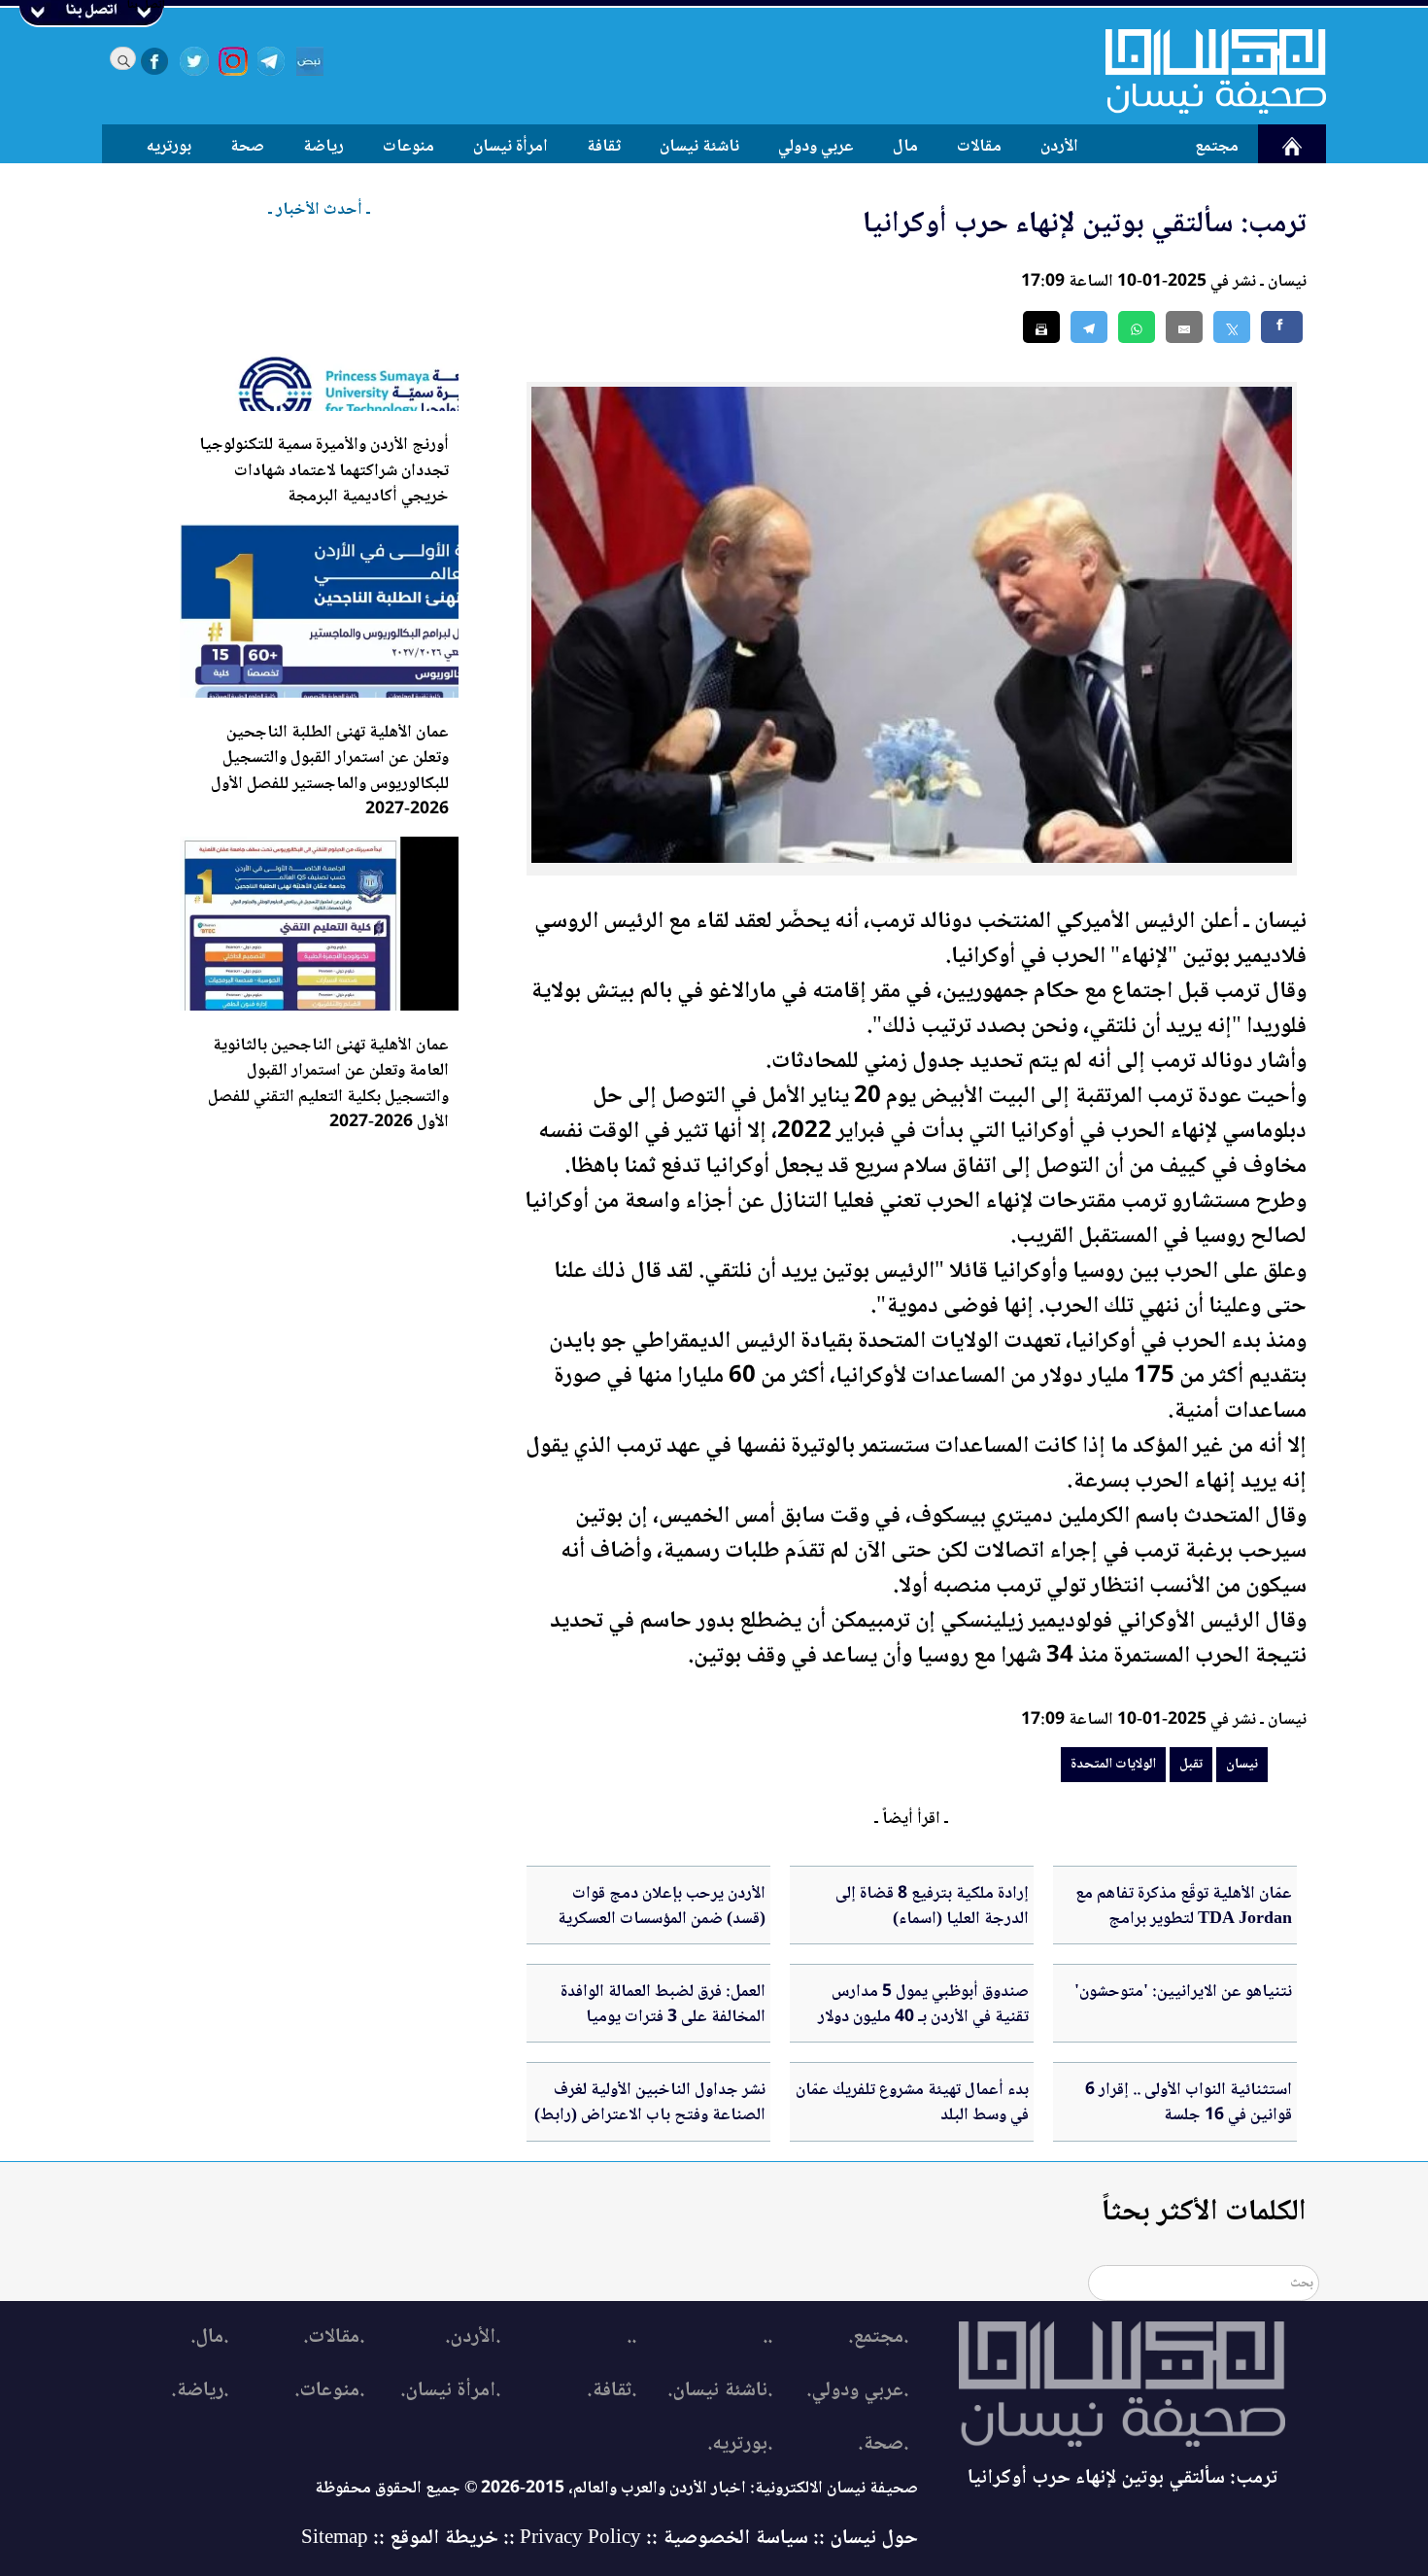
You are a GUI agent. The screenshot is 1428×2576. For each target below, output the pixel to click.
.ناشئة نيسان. (720, 2391)
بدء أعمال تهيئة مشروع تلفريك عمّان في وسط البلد (912, 2103)
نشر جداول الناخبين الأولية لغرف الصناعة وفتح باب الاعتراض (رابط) (650, 2103)
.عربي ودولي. (857, 2391)
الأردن (1059, 147)
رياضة (323, 147)
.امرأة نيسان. (450, 2391)
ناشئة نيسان (699, 147)
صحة (247, 147)
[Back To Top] (1392, 2525)
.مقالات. (334, 2337)
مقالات (979, 147)
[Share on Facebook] (1282, 327)
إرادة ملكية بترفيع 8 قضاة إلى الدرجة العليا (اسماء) (932, 1906)
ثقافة (604, 147)
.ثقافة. (612, 2391)
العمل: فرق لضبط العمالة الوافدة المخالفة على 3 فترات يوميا (663, 2005)
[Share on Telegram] (1089, 327)
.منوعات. (329, 2391)
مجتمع (1217, 147)
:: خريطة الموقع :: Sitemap (408, 2539)
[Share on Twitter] (1232, 327)
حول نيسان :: (863, 2539)
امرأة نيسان (510, 147)
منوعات (408, 147)
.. (767, 2337)
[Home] (1204, 71)
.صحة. (883, 2444)
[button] (1137, 327)
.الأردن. (473, 2337)
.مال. (209, 2337)
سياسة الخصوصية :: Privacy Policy (664, 2539)
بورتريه (169, 147)
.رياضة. (200, 2391)
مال (905, 147)
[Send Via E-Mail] (1184, 327)
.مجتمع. (878, 2337)
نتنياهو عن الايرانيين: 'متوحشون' (1183, 1992)
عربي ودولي (816, 147)
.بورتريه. (740, 2444)
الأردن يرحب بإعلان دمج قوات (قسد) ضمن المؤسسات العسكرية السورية (662, 1920)
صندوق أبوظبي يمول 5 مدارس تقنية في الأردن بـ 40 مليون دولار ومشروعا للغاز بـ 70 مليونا (923, 2018)
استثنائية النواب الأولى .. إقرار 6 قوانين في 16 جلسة (1189, 2103)
